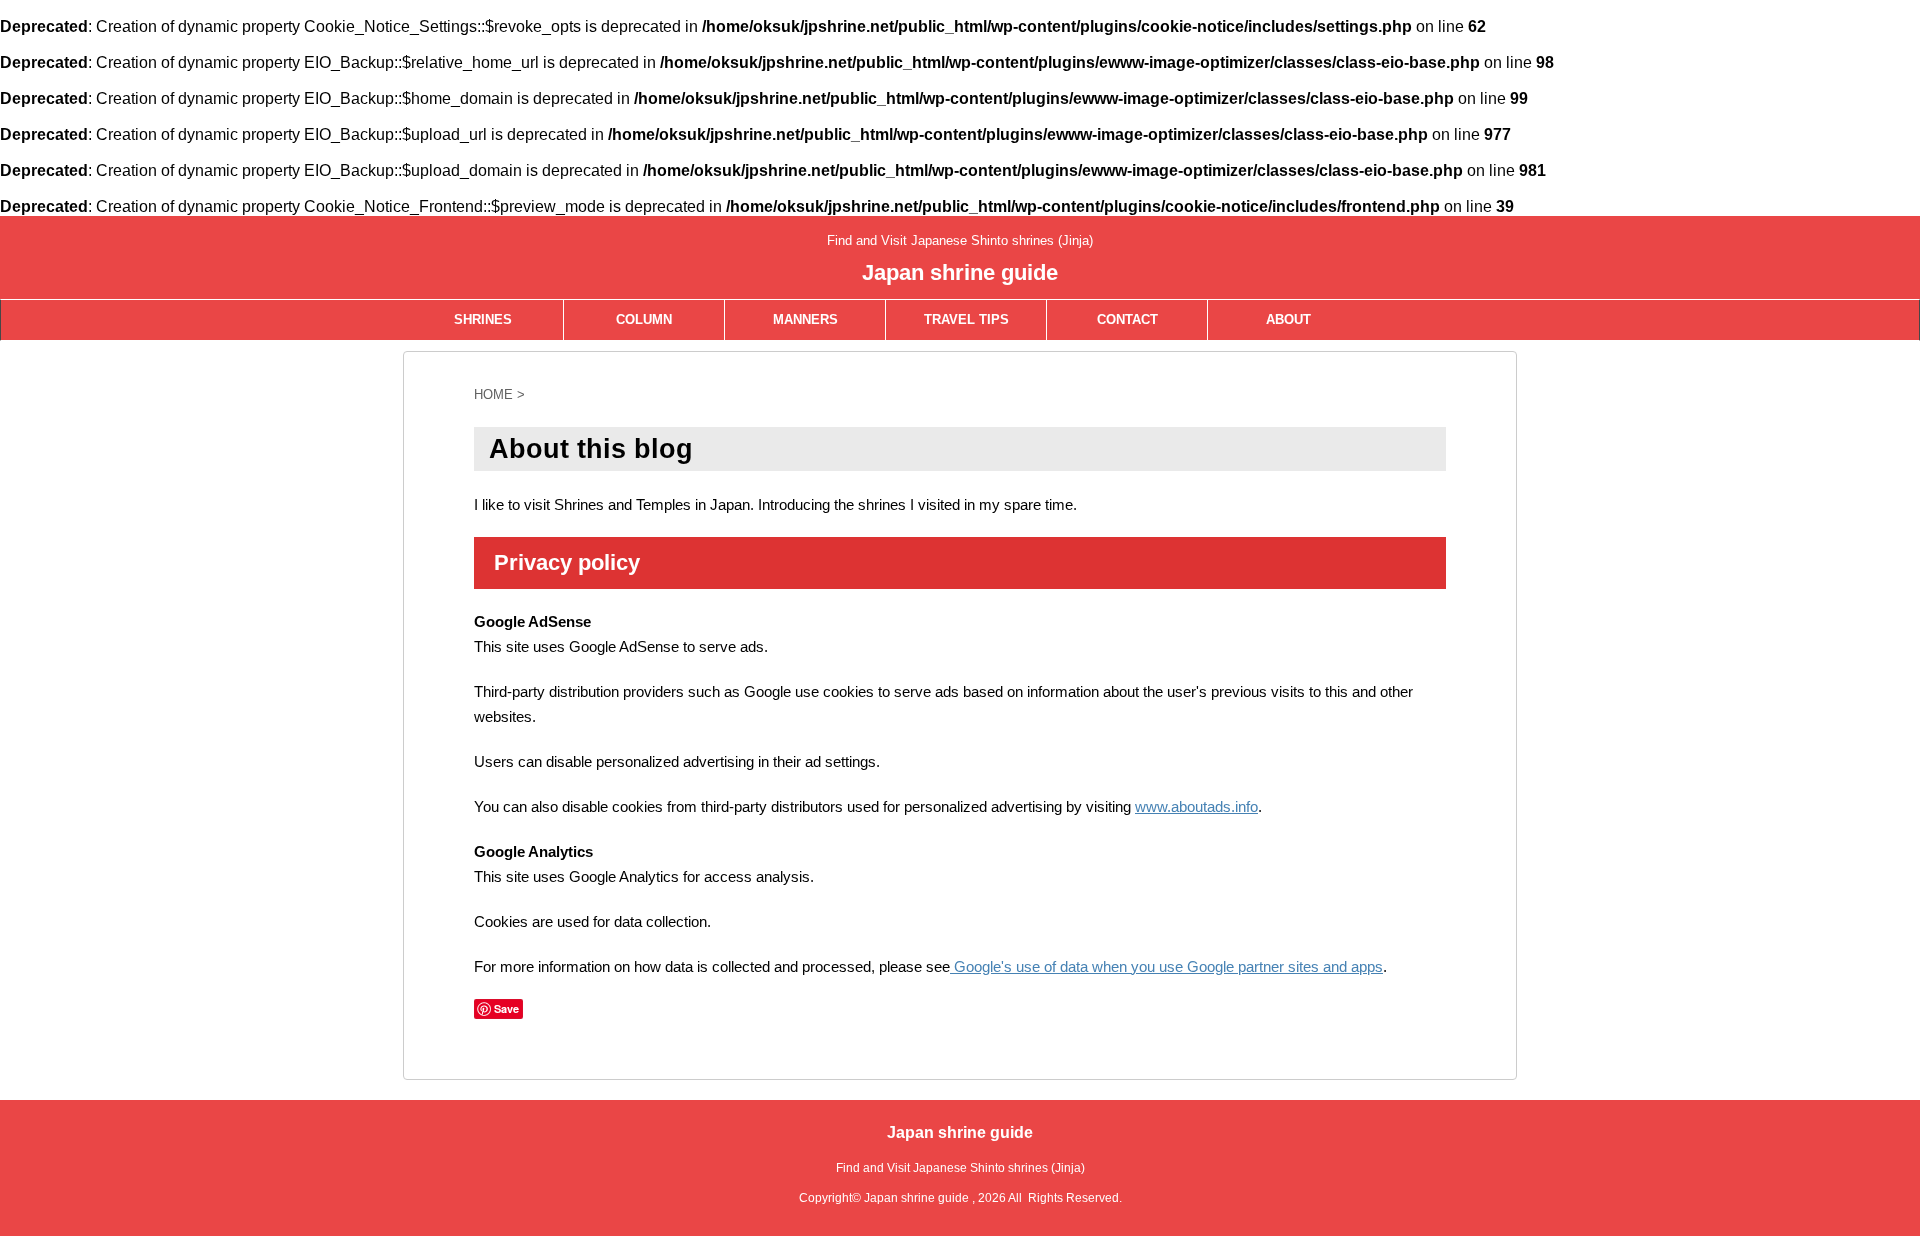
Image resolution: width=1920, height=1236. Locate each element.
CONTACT (1127, 319)
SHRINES (483, 319)
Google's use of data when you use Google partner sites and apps (1166, 966)
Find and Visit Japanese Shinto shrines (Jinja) (960, 1168)
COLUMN (644, 319)
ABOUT (1288, 319)
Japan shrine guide (960, 272)
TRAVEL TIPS (966, 319)
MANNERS (805, 319)
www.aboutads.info (1196, 806)
